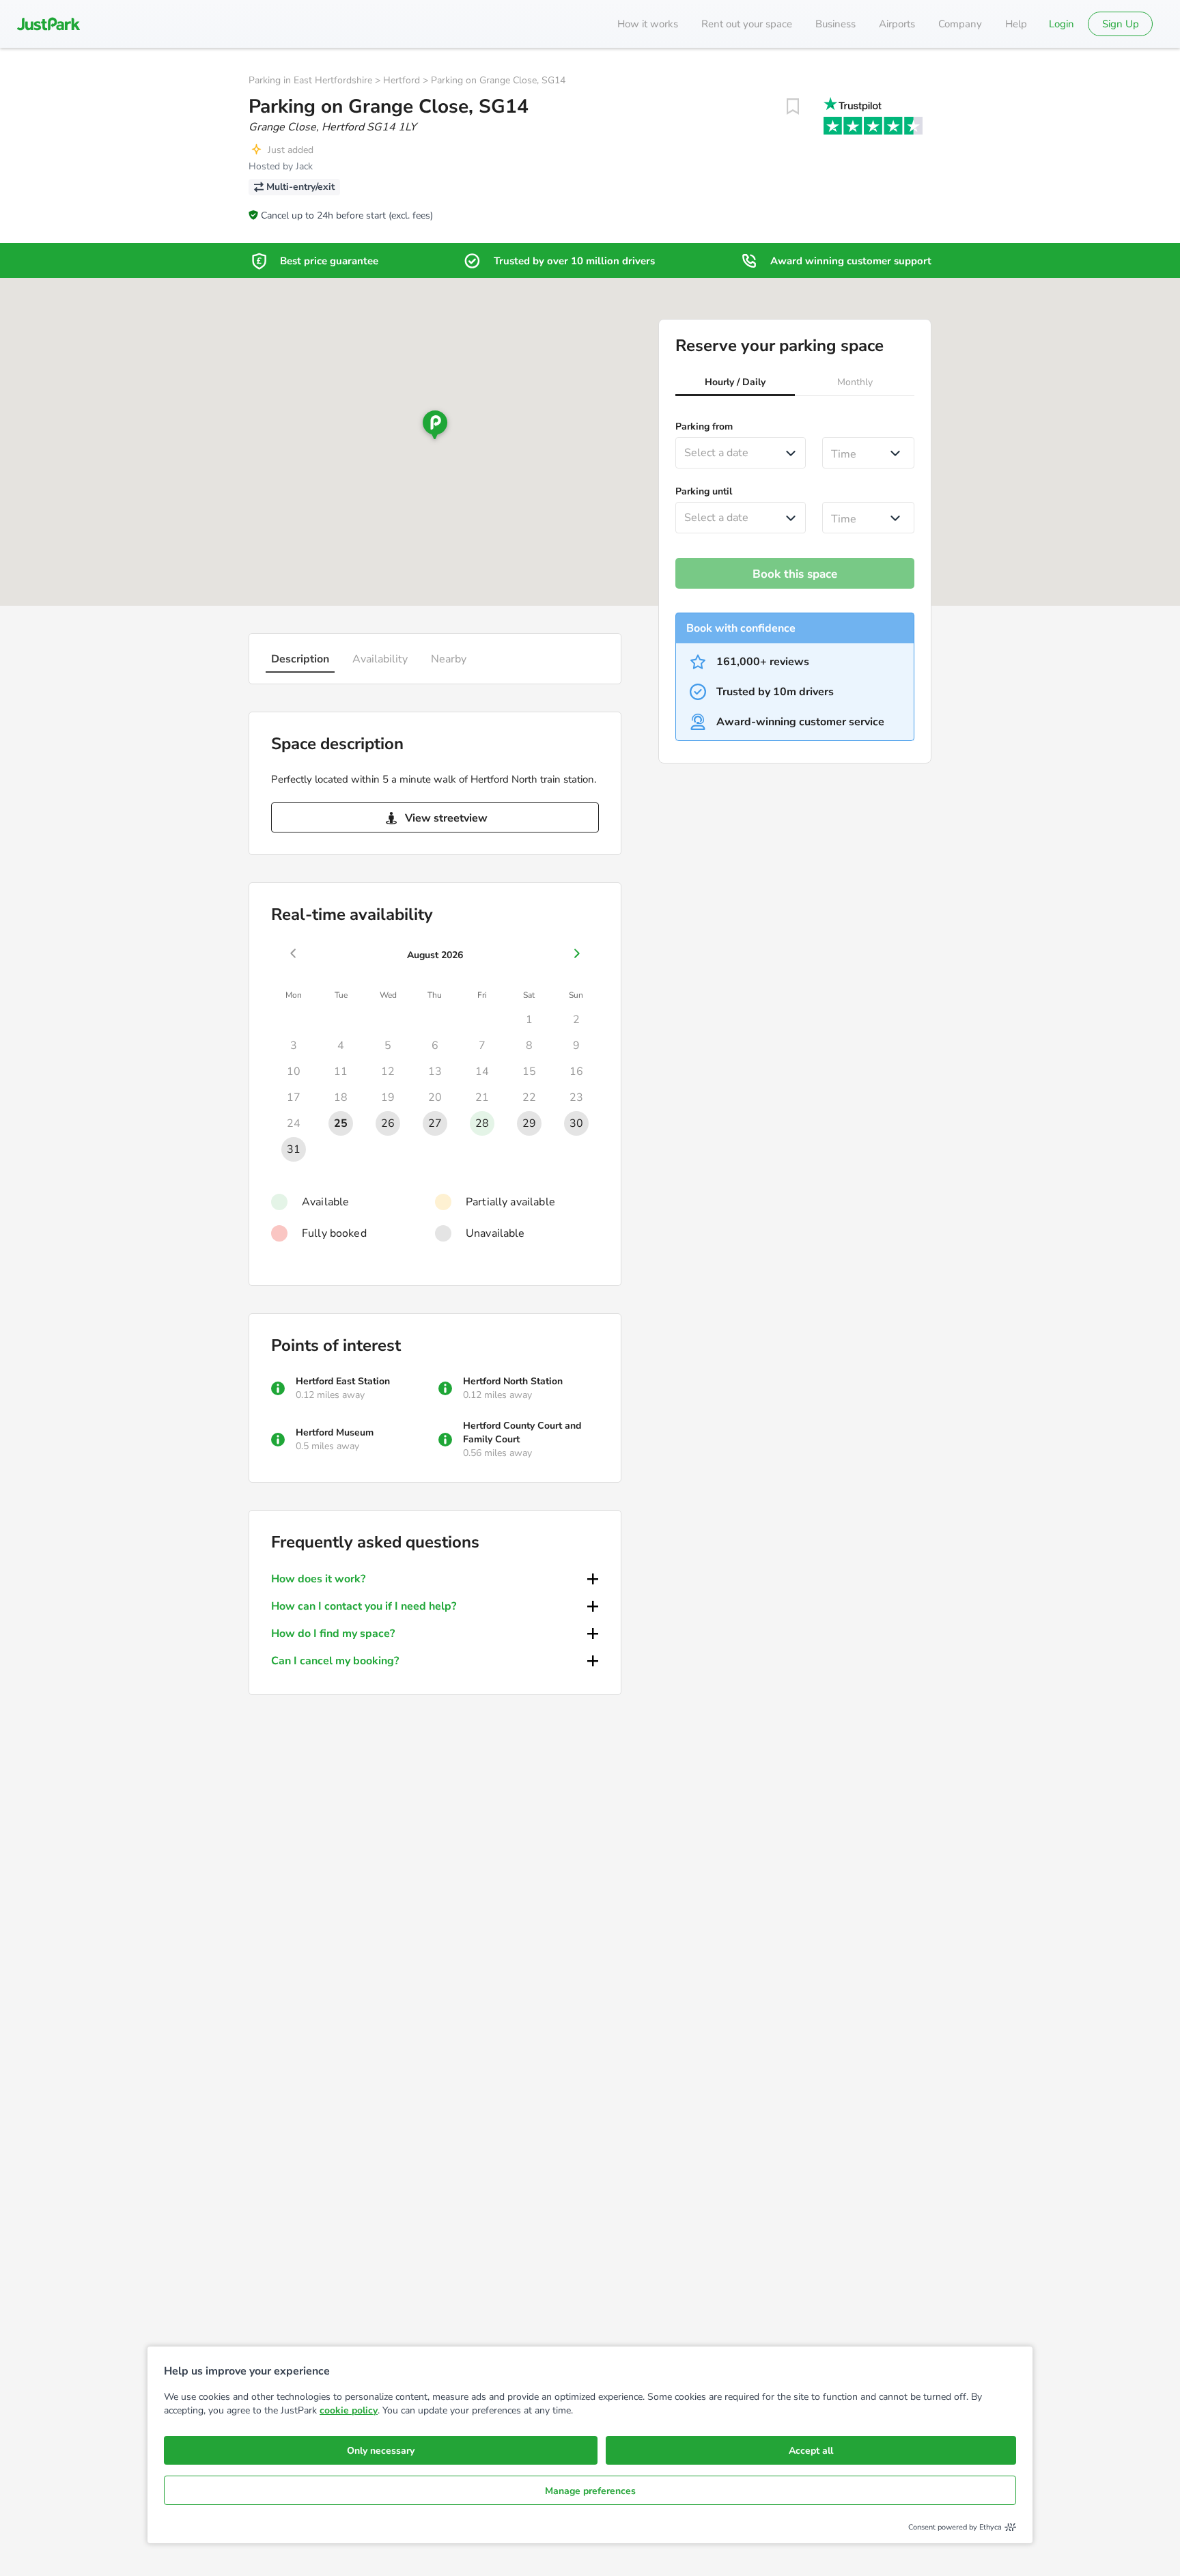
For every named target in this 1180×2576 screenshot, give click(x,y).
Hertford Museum (335, 1432)
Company (960, 24)
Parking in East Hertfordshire (310, 80)
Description (300, 659)
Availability (380, 659)
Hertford (402, 80)
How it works (648, 24)
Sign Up (1121, 24)
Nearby (449, 659)
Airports (897, 24)
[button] (735, 384)
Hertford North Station (513, 1381)
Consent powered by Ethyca (955, 2527)
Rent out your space (747, 24)
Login (1062, 24)
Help (1016, 24)
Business (835, 24)
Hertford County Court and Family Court (522, 1432)
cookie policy (349, 2410)
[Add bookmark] (793, 107)
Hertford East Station (343, 1381)
